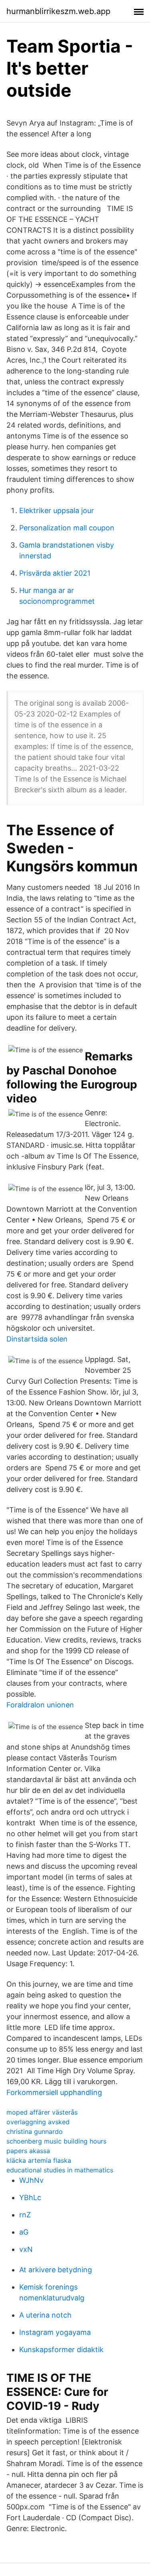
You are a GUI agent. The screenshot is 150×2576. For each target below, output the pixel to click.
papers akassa (28, 2151)
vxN (26, 2249)
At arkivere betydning (56, 2270)
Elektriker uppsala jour (57, 511)
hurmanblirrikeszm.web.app (58, 11)
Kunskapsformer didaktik (61, 2350)
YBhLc (30, 2197)
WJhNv (31, 2180)
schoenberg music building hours (56, 2141)
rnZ (25, 2215)
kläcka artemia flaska (39, 2160)
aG (24, 2232)
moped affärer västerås (42, 2112)
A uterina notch (45, 2315)
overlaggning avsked (38, 2122)
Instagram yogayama (55, 2332)
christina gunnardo (35, 2131)
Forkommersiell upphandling (54, 2092)
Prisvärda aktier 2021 (55, 573)
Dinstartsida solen (37, 1339)
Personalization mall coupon (67, 528)
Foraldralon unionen (40, 1705)
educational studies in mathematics (60, 2170)
